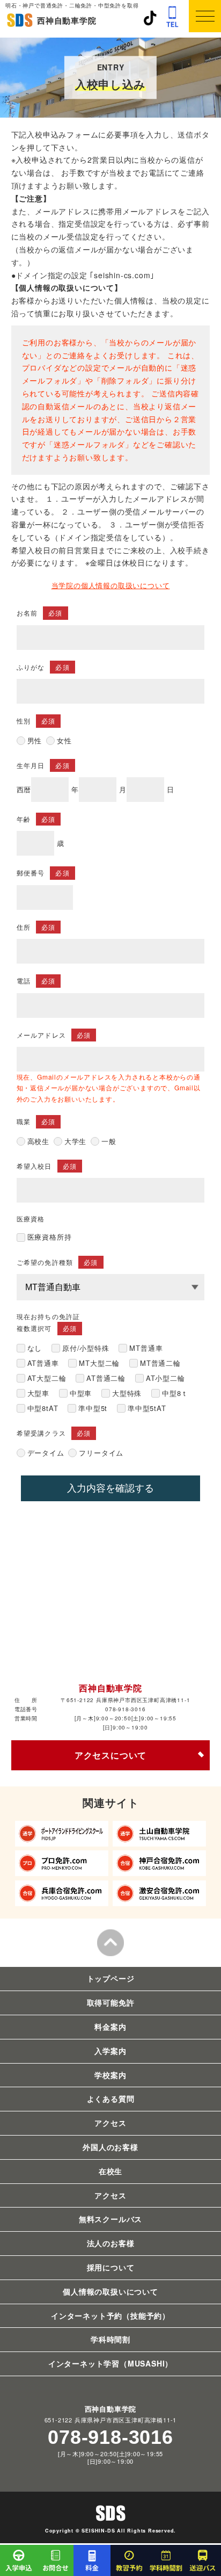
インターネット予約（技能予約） (110, 2315)
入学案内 (110, 2051)
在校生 (110, 2171)
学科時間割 (110, 2339)
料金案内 (110, 2027)
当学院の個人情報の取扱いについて (111, 585)
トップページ (111, 1978)
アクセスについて (110, 1755)
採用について (111, 2267)
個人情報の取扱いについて (110, 2291)
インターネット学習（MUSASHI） (110, 2363)
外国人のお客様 (110, 2147)
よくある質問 (111, 2099)
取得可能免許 (111, 2002)
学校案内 (110, 2075)
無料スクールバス (110, 2219)
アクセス (110, 2123)
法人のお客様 (111, 2243)
